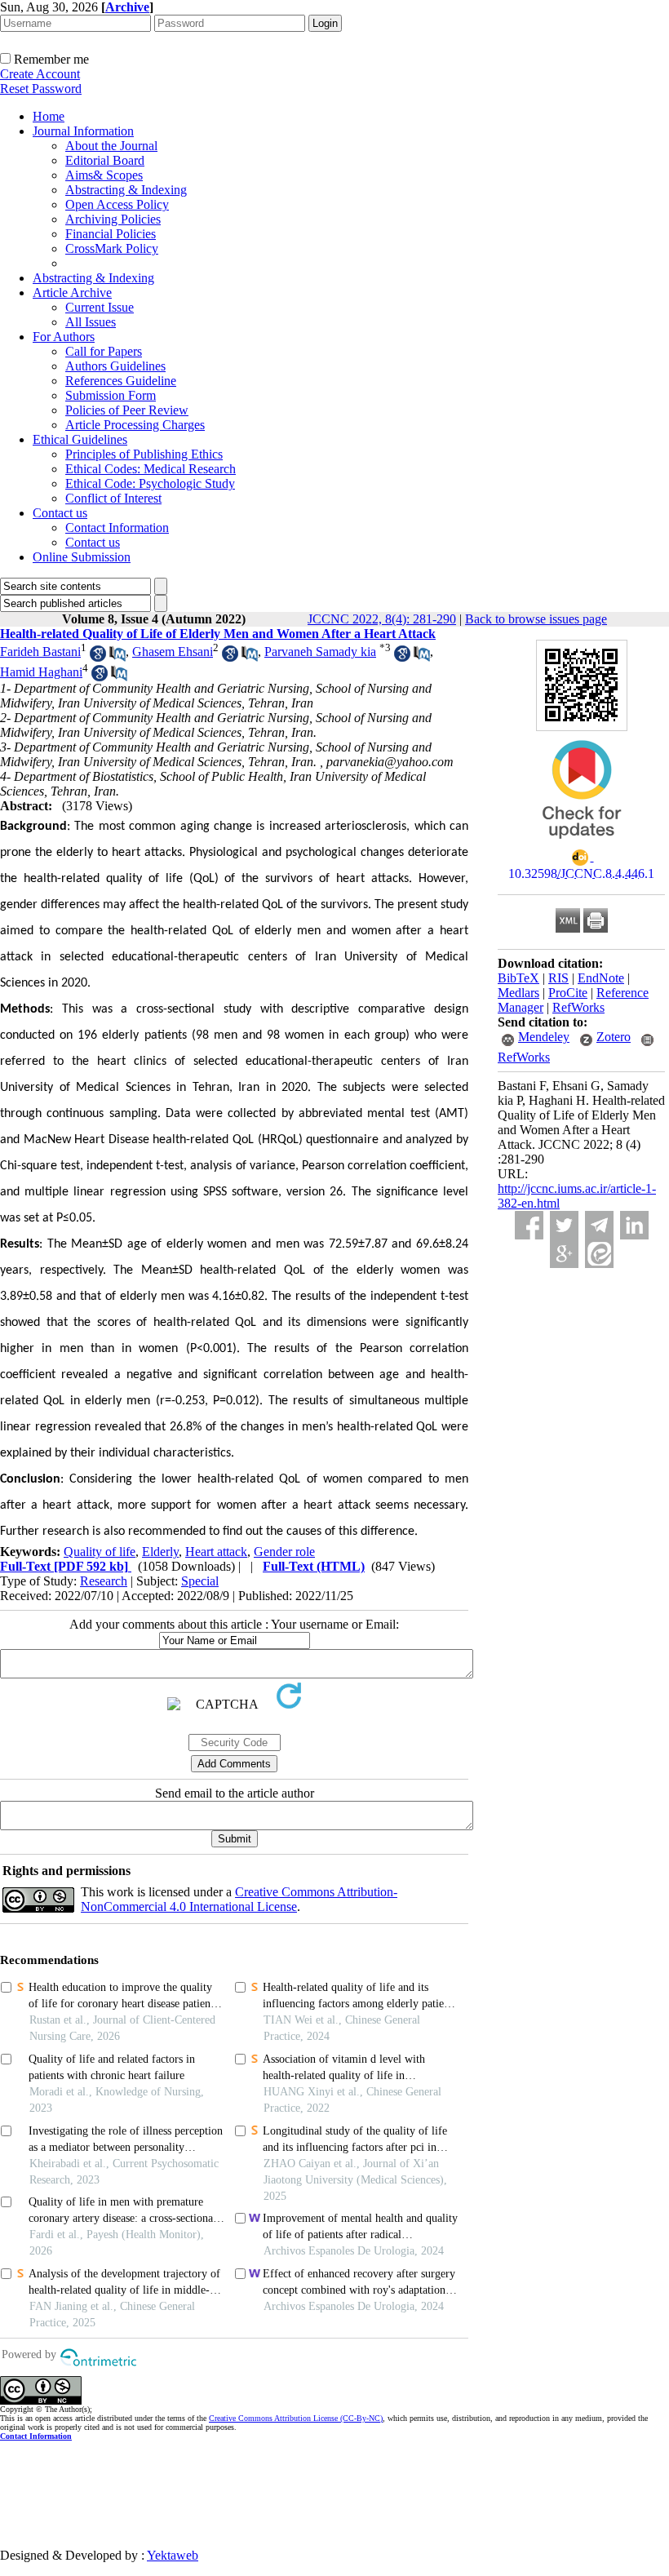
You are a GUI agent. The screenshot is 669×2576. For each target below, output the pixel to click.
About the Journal (111, 146)
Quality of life (100, 1552)
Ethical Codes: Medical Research (151, 469)
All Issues (91, 322)
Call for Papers (104, 351)
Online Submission (82, 557)
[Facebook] (529, 1225)
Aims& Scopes (104, 175)
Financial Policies (111, 234)
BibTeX (518, 978)
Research (104, 1581)
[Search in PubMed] (117, 657)
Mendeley (544, 1037)
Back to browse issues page (536, 619)
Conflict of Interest (113, 498)
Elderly (160, 1552)
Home (49, 116)
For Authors (64, 337)
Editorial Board (105, 160)
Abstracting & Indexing (126, 190)
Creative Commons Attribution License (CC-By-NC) (296, 2418)
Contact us (60, 513)
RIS (558, 978)
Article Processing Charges (135, 425)
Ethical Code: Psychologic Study (150, 483)
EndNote (601, 978)
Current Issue (100, 307)
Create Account (40, 74)
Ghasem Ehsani (173, 652)
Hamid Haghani (41, 672)
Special (200, 1581)
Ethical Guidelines (80, 439)
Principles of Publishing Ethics (144, 454)
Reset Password (41, 89)
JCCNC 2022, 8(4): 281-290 (382, 619)
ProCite (568, 993)
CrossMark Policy (112, 248)
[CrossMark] (582, 844)
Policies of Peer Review (127, 410)
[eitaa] (599, 1254)
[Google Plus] (564, 1254)
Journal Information (83, 131)
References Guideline (121, 381)
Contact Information (117, 528)
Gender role (284, 1552)
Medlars (518, 993)
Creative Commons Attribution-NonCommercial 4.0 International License (239, 1899)
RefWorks (578, 1007)
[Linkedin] (634, 1225)
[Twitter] (564, 1225)
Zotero (614, 1037)
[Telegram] (599, 1225)
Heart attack (216, 1552)
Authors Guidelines (115, 366)
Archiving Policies (113, 219)
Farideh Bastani (40, 652)
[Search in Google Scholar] (98, 657)
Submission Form (111, 395)
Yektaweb (173, 2555)
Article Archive (72, 293)
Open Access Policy (117, 204)
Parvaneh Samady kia (320, 652)
